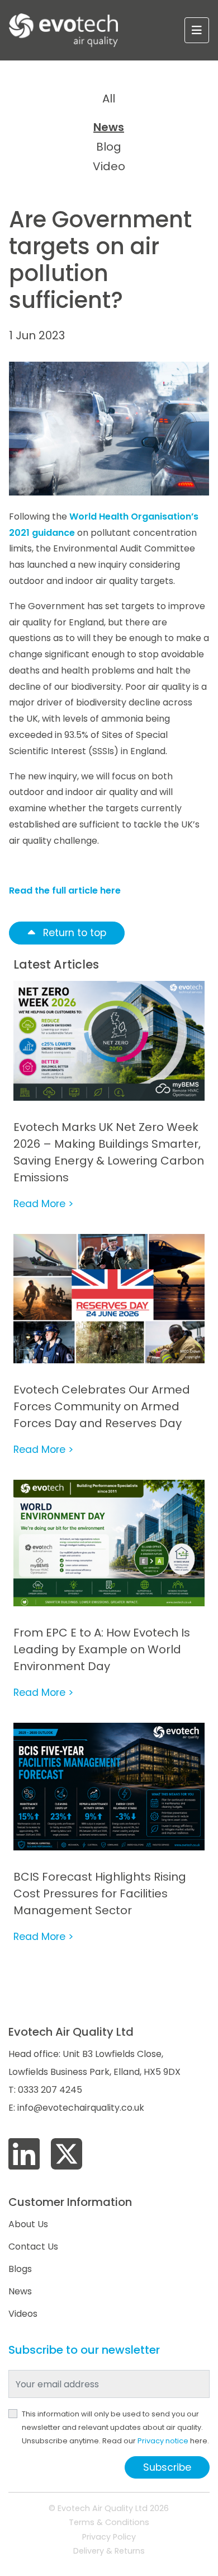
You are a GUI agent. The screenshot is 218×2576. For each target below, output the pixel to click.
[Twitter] (67, 2155)
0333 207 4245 (50, 2090)
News (109, 127)
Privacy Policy (109, 2537)
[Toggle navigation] (197, 30)
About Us (28, 2224)
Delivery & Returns (109, 2551)
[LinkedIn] (24, 2155)
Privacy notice (163, 2441)
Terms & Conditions (109, 2522)
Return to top (73, 933)
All (109, 99)
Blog (109, 147)
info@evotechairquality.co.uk (81, 2108)
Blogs (20, 2269)
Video (109, 166)
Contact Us (33, 2247)
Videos (23, 2314)
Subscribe (167, 2467)
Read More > (43, 1204)
